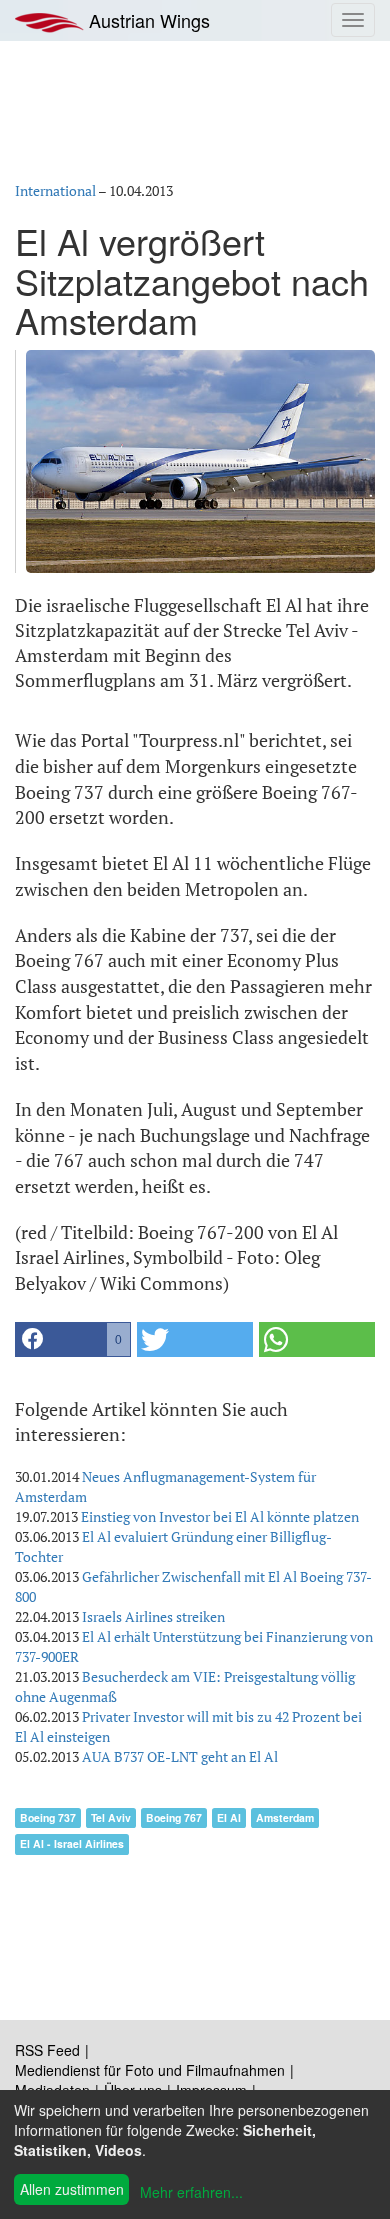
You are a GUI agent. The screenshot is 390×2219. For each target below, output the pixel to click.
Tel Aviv (111, 1817)
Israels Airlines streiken (153, 1616)
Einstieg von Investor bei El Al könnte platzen (220, 1516)
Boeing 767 (174, 1817)
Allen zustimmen (72, 2189)
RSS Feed (47, 2050)
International (55, 190)
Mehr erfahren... (191, 2192)
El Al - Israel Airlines (72, 1843)
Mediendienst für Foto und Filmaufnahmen (150, 2070)
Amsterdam (285, 1817)
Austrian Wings (147, 20)
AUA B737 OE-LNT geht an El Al (180, 1756)
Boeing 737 (48, 1817)
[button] (73, 1339)
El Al (229, 1817)
